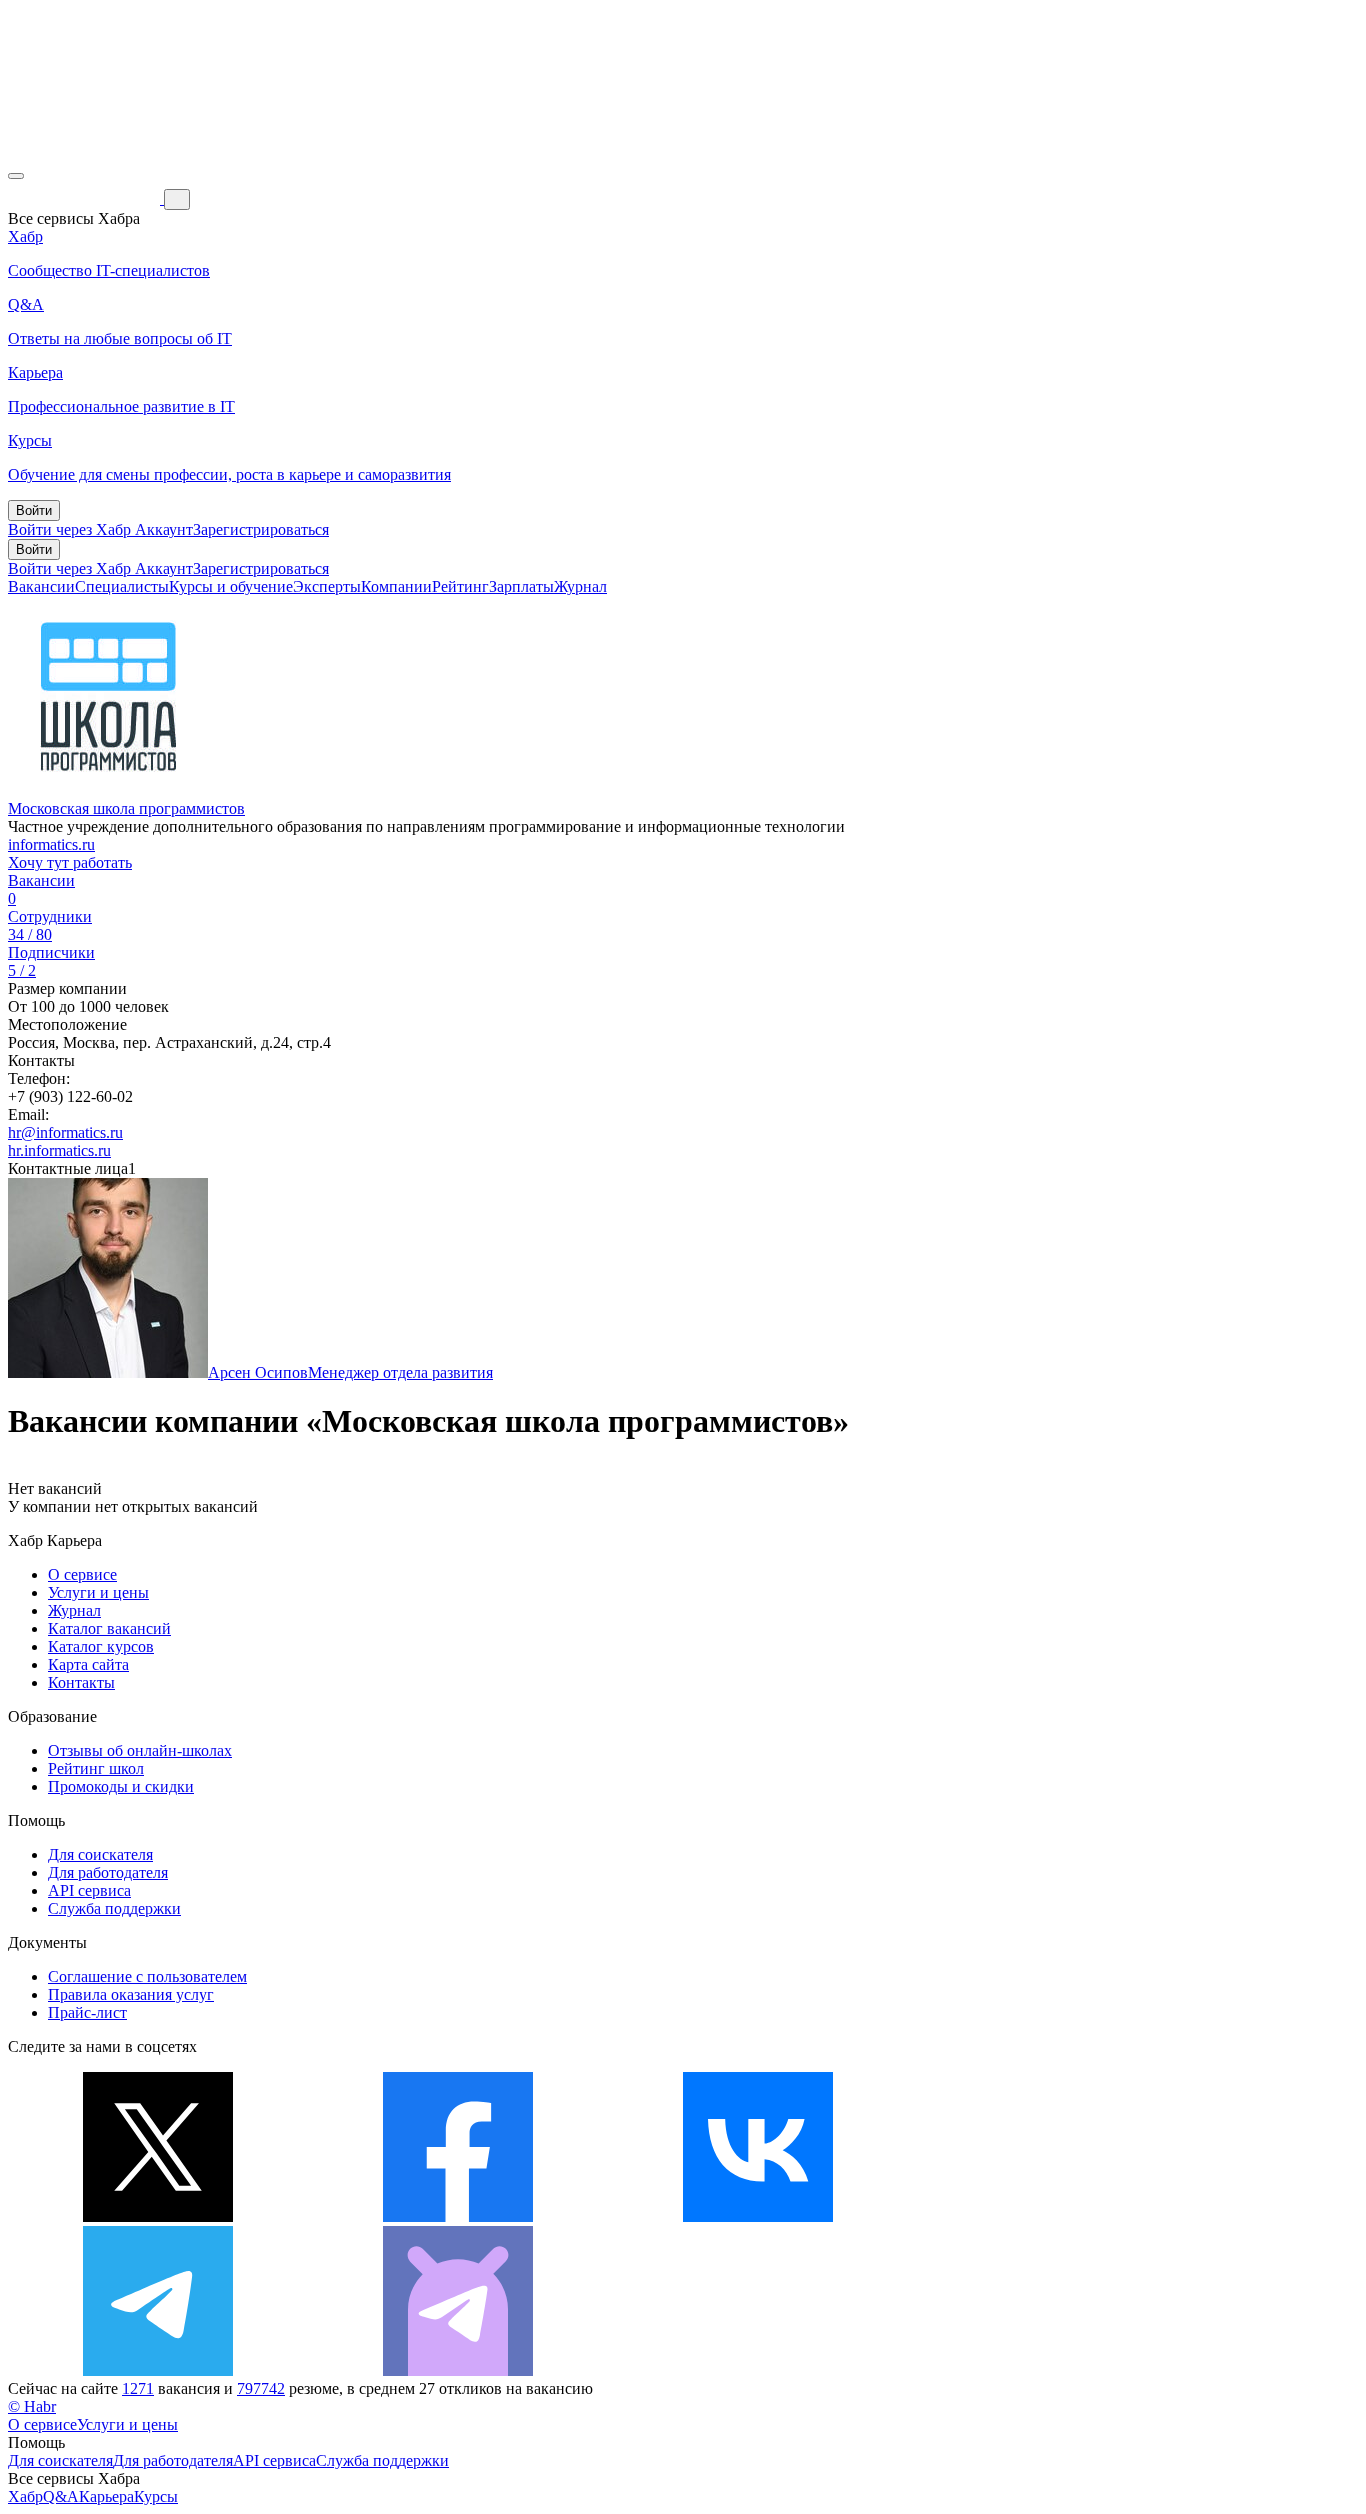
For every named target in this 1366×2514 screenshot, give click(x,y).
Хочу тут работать (70, 862)
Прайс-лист (87, 2012)
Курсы (156, 2496)
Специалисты (122, 586)
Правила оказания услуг (131, 1994)
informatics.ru (51, 844)
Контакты (81, 1682)
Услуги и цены (98, 1592)
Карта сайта (88, 1664)
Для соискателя (100, 1854)
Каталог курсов (101, 1646)
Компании (396, 586)
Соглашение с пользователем (147, 1976)
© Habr (32, 2406)
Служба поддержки (114, 1908)
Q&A (61, 2496)
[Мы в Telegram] (158, 2370)
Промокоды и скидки (121, 1786)
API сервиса (89, 1890)
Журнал (580, 586)
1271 (138, 2388)
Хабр (25, 2496)
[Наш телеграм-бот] (458, 2370)
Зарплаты (521, 586)
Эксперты (327, 586)
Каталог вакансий (109, 1628)
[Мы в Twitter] (158, 2216)
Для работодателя (108, 1872)
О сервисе (82, 1574)
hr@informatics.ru (65, 1132)
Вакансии (41, 586)
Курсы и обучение (231, 586)
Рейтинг (460, 586)
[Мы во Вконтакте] (758, 2216)
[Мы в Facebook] (458, 2216)
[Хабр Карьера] (86, 198)
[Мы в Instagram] (1058, 2216)
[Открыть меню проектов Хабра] (16, 176)
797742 (261, 2388)
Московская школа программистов (126, 808)
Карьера (106, 2496)
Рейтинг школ (96, 1768)
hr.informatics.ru (59, 1150)
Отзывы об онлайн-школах (140, 1750)
